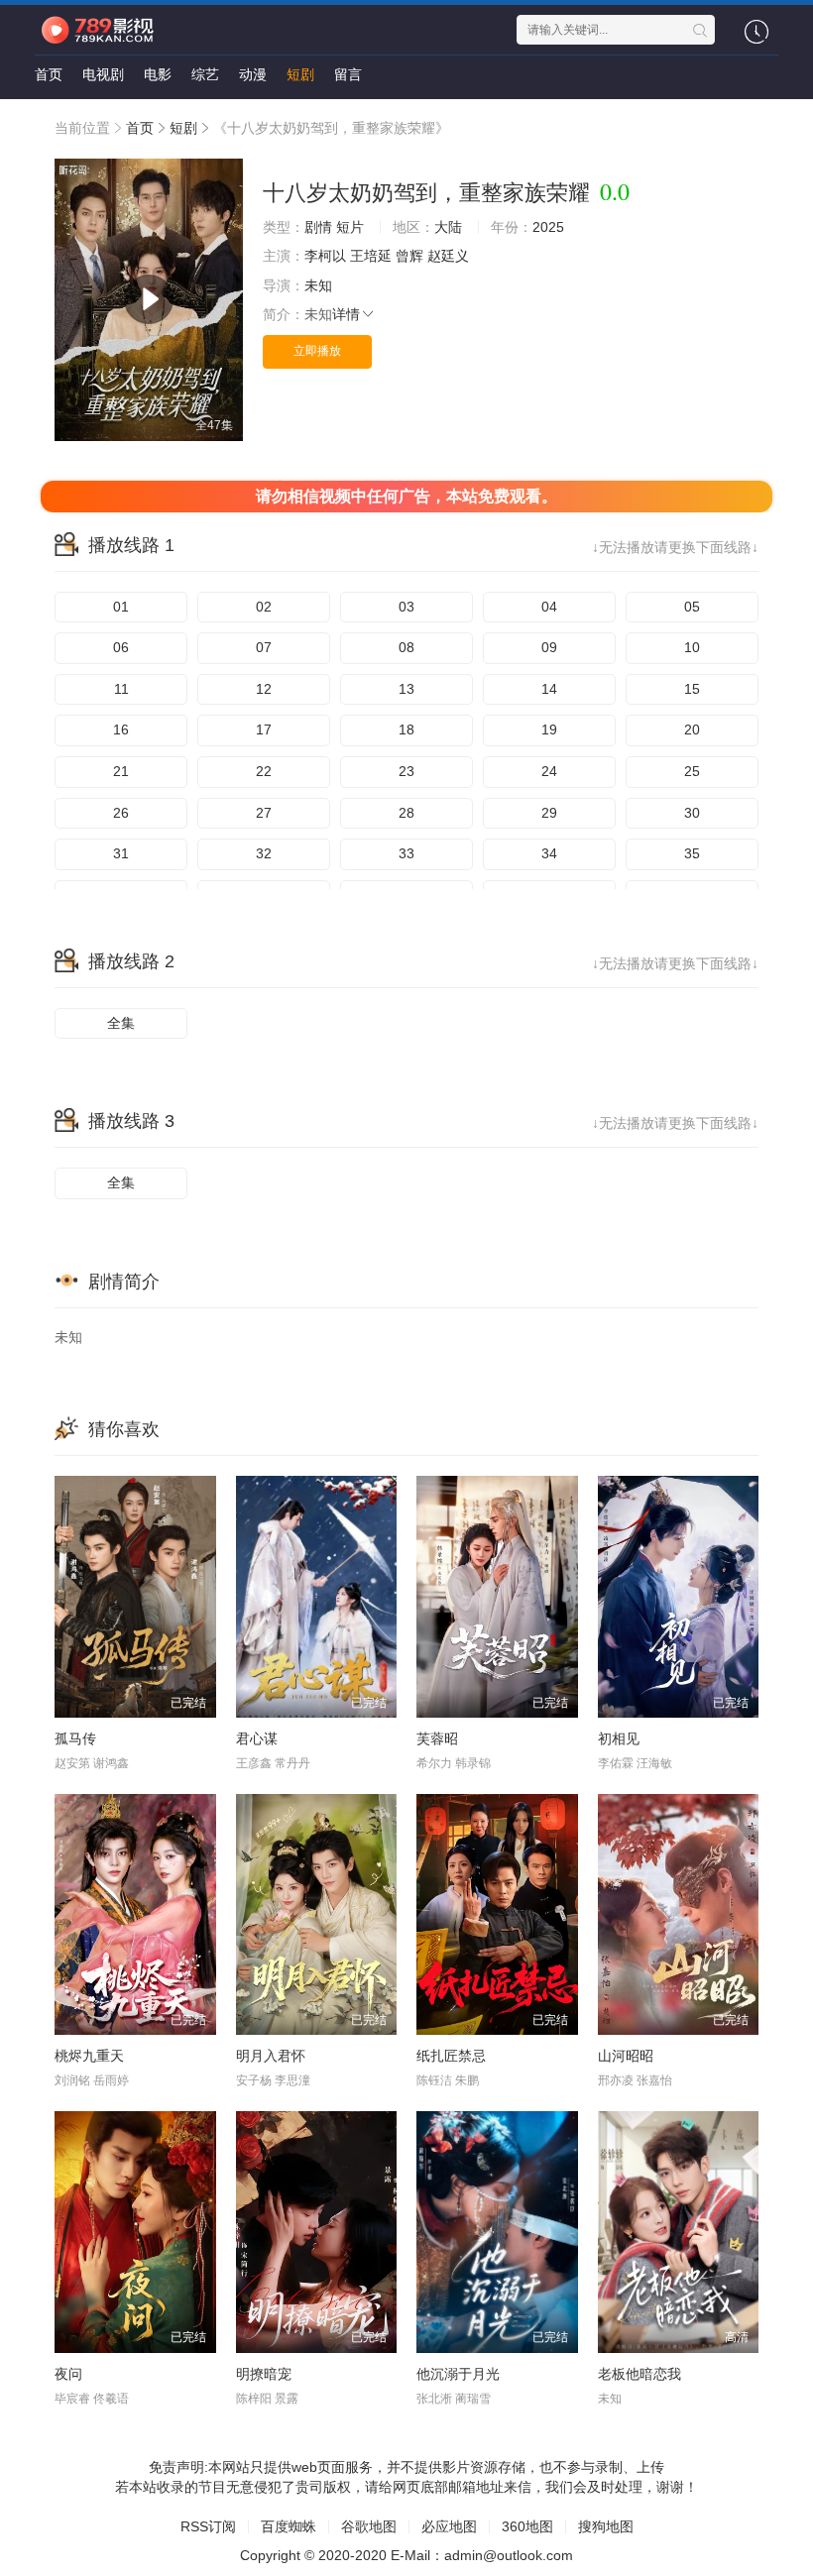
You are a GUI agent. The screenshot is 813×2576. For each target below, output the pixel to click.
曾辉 (409, 256)
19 (549, 729)
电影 (158, 74)
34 (549, 853)
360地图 (527, 2526)
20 (692, 729)
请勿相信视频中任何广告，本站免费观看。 (406, 496)
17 (264, 729)
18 (406, 729)
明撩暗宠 (264, 2374)
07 (264, 647)
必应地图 (449, 2526)
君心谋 (257, 1738)
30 (692, 813)
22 (264, 771)
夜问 (68, 2374)
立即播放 (317, 351)
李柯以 (325, 256)
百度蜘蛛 (289, 2526)
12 (264, 689)
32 (264, 853)
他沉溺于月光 (458, 2374)
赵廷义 (448, 256)
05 (692, 607)
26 (121, 813)
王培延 (371, 256)
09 (549, 647)
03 (406, 607)
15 (692, 689)
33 (406, 853)
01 (121, 607)
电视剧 (103, 74)
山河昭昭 (626, 2056)
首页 (49, 74)
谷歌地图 (369, 2526)
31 (121, 853)
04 (549, 607)
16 (121, 729)
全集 (121, 1023)
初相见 (619, 1738)
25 (692, 771)
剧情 (318, 227)
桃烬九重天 (89, 2056)
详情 (346, 314)
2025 (548, 227)
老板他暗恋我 (639, 2374)
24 (549, 771)
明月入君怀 (271, 2056)
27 (264, 813)
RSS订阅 (208, 2526)
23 (406, 771)
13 (406, 689)
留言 (348, 74)
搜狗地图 (606, 2526)
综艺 (205, 74)
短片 (350, 227)
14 (549, 689)
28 (406, 813)
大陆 (448, 227)
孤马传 (75, 1738)
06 (121, 647)
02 (264, 607)
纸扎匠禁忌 (451, 2056)
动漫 (253, 74)
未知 (318, 285)
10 (692, 647)
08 (406, 647)
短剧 (300, 74)
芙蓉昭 (437, 1738)
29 (549, 813)
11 (121, 689)
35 (692, 853)
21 (121, 771)
